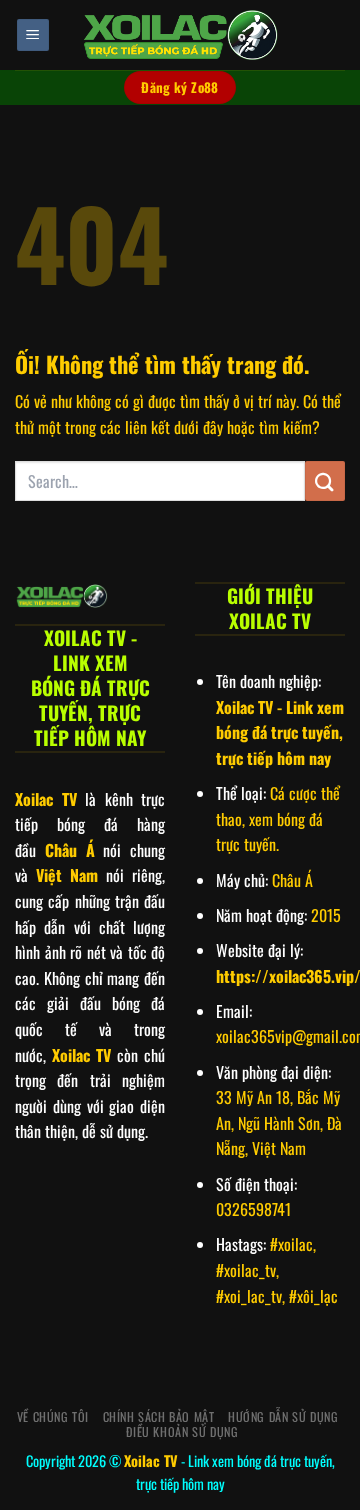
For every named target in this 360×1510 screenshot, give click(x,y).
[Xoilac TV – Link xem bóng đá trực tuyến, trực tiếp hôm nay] (180, 35)
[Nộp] (325, 480)
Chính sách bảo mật (159, 1416)
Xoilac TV (151, 1460)
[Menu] (33, 35)
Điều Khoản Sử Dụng (182, 1431)
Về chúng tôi (53, 1416)
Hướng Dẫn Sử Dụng (283, 1416)
